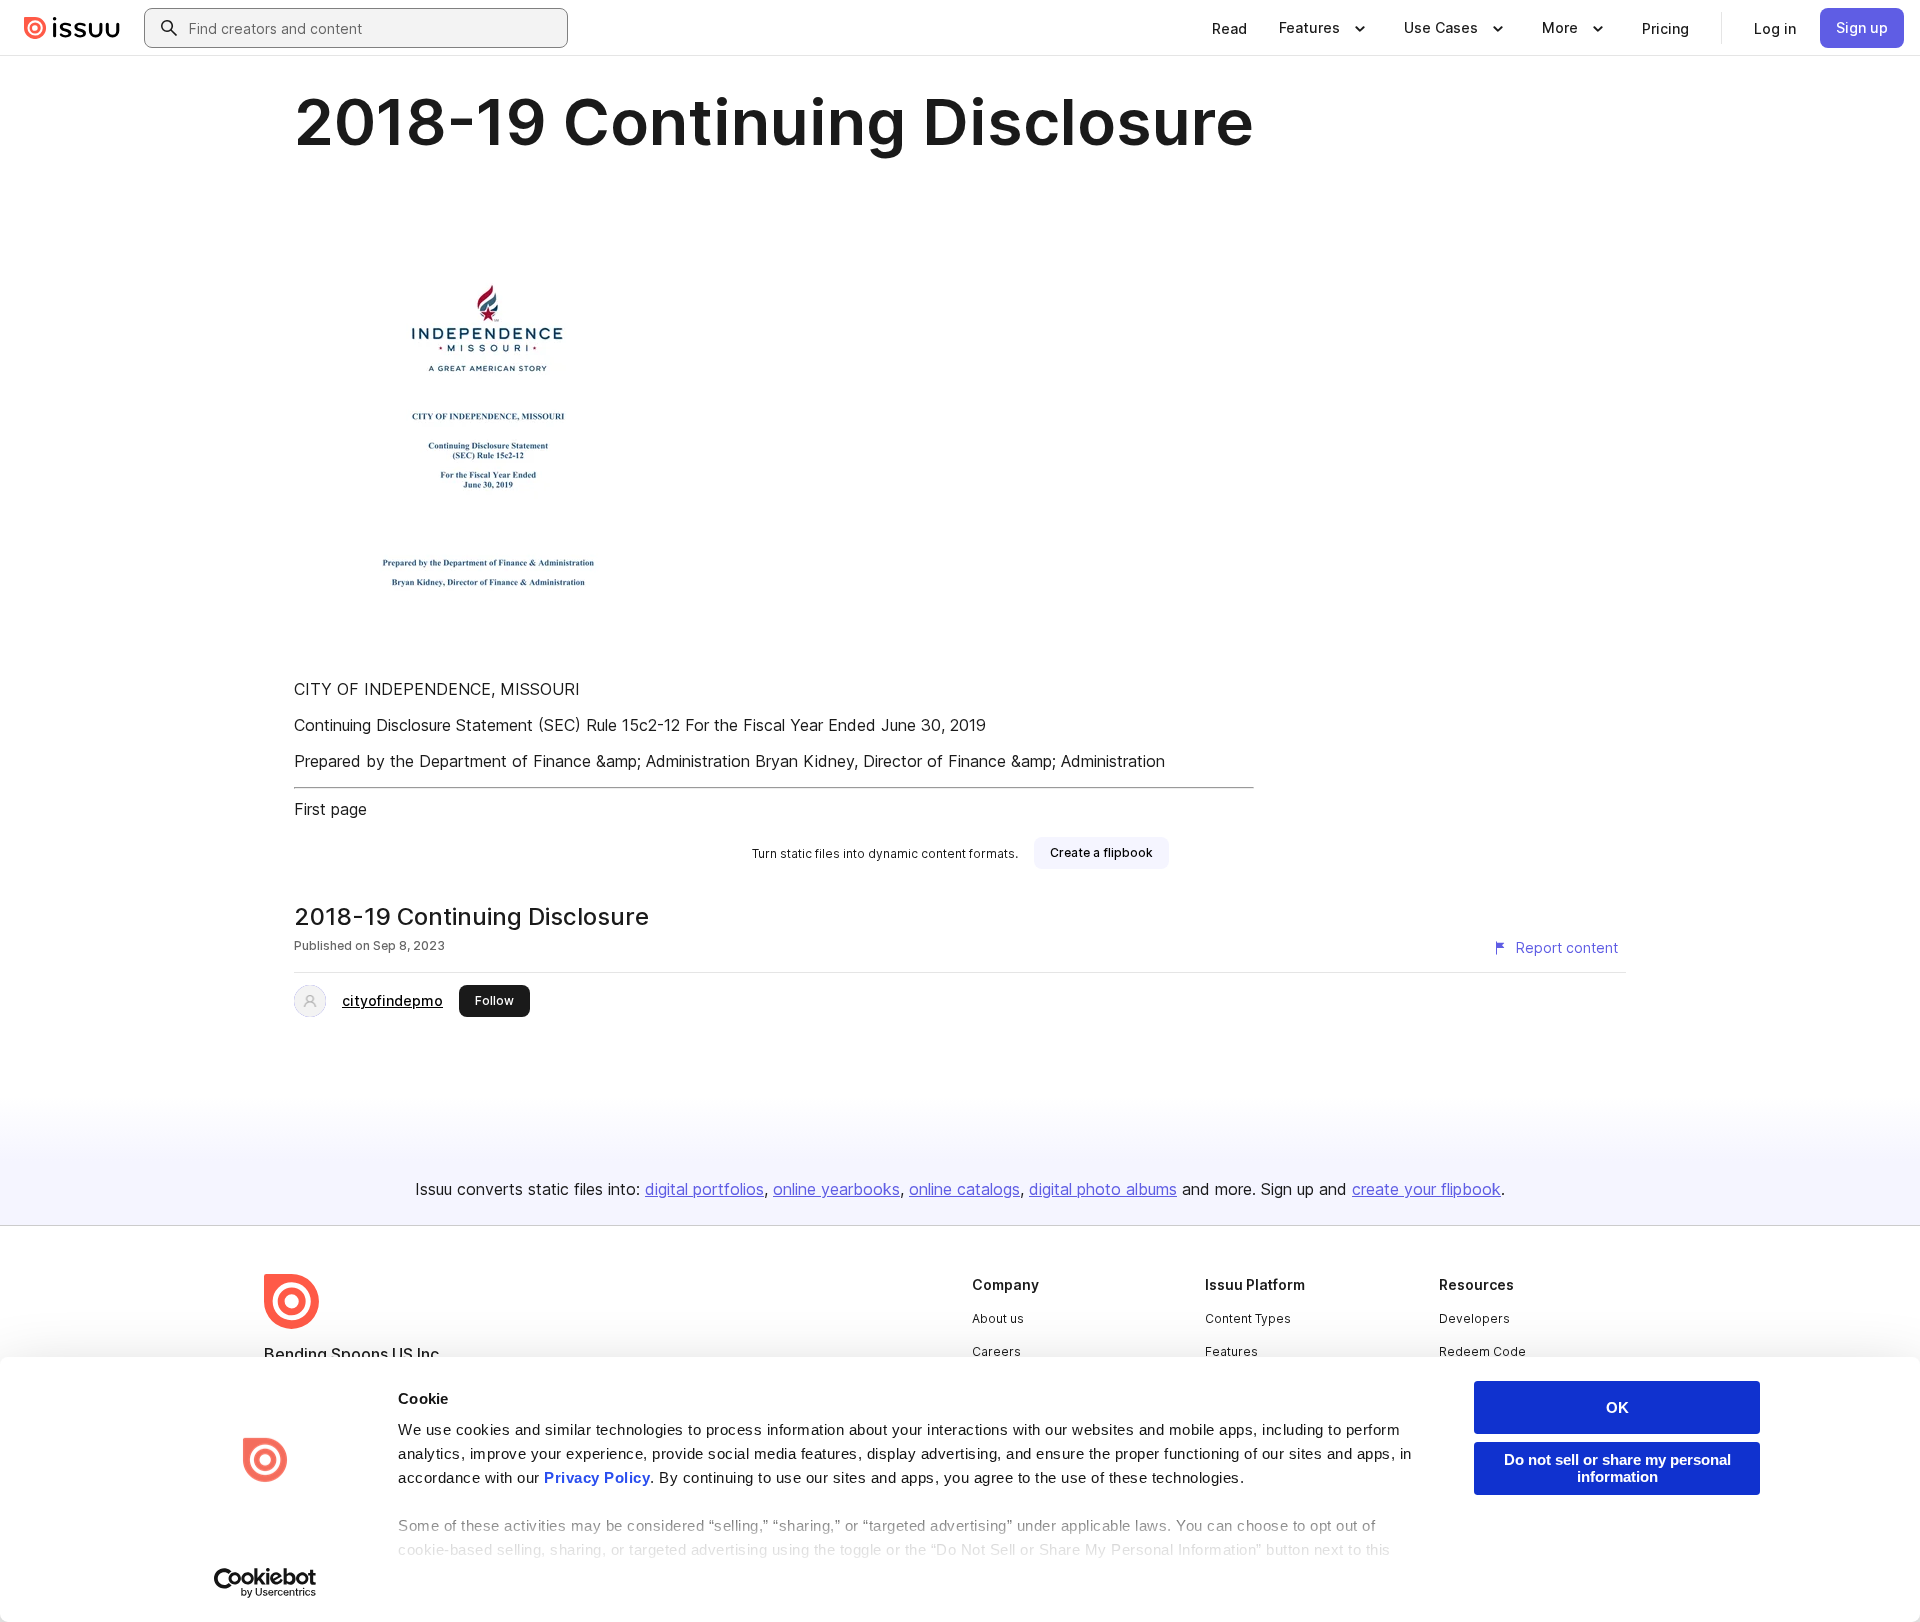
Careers (996, 1351)
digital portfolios (704, 1189)
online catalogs (964, 1189)
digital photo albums (1103, 1189)
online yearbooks (836, 1189)
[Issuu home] (72, 28)
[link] (1229, 28)
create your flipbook (1426, 1189)
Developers (1474, 1318)
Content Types (1248, 1318)
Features (1231, 1351)
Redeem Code (1482, 1351)
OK (1617, 1407)
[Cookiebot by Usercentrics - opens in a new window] (265, 1583)
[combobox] (374, 28)
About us (998, 1318)
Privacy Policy (597, 1477)
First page (330, 809)
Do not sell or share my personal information (1617, 1468)
